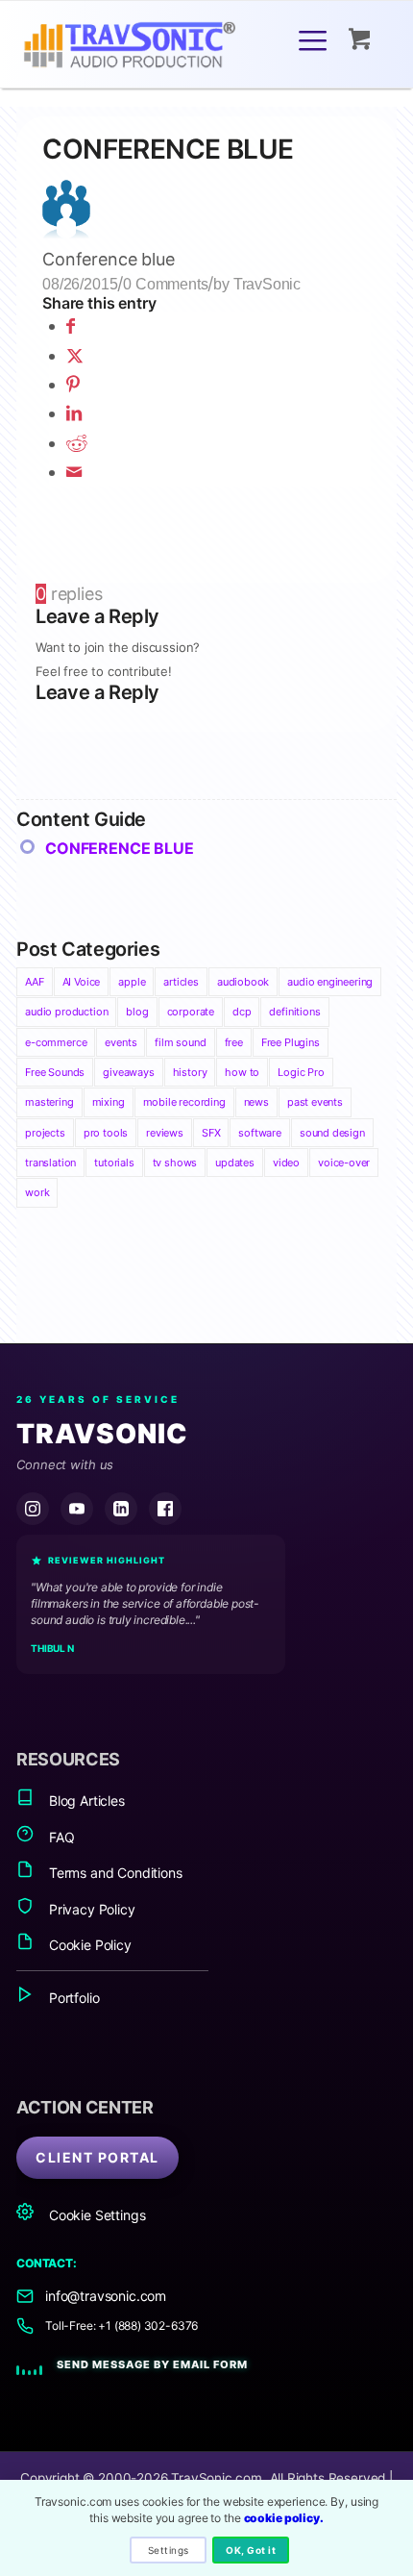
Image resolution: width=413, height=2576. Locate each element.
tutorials (114, 1163)
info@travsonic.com (106, 2296)
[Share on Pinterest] (73, 384)
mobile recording (184, 1102)
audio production (66, 1012)
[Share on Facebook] (71, 325)
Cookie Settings (95, 2215)
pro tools (106, 1133)
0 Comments (165, 284)
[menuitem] (316, 39)
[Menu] (313, 39)
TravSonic (267, 284)
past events (315, 1102)
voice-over (344, 1163)
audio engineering (330, 982)
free (234, 1042)
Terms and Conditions (113, 1873)
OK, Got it (251, 2550)
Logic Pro (301, 1072)
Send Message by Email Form (152, 2364)
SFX (211, 1133)
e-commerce (56, 1042)
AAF (34, 982)
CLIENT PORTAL (97, 2157)
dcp (242, 1012)
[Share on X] (75, 355)
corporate (191, 1012)
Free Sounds (55, 1072)
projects (45, 1133)
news (256, 1102)
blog (137, 1012)
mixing (109, 1102)
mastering (49, 1102)
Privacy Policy (90, 1909)
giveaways (128, 1072)
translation (50, 1163)
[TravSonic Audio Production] (168, 47)
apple (132, 982)
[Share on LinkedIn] (74, 413)
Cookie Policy (88, 1945)
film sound (180, 1042)
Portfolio (72, 1998)
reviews (165, 1133)
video (286, 1163)
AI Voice (82, 982)
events (121, 1042)
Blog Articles (85, 1801)
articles (181, 982)
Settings (169, 2550)
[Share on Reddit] (77, 443)
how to (242, 1072)
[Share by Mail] (74, 472)
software (260, 1133)
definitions (294, 1012)
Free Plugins (291, 1042)
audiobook (243, 982)
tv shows (175, 1163)
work (37, 1192)
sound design (332, 1133)
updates (235, 1163)
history (190, 1072)
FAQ (60, 1837)
